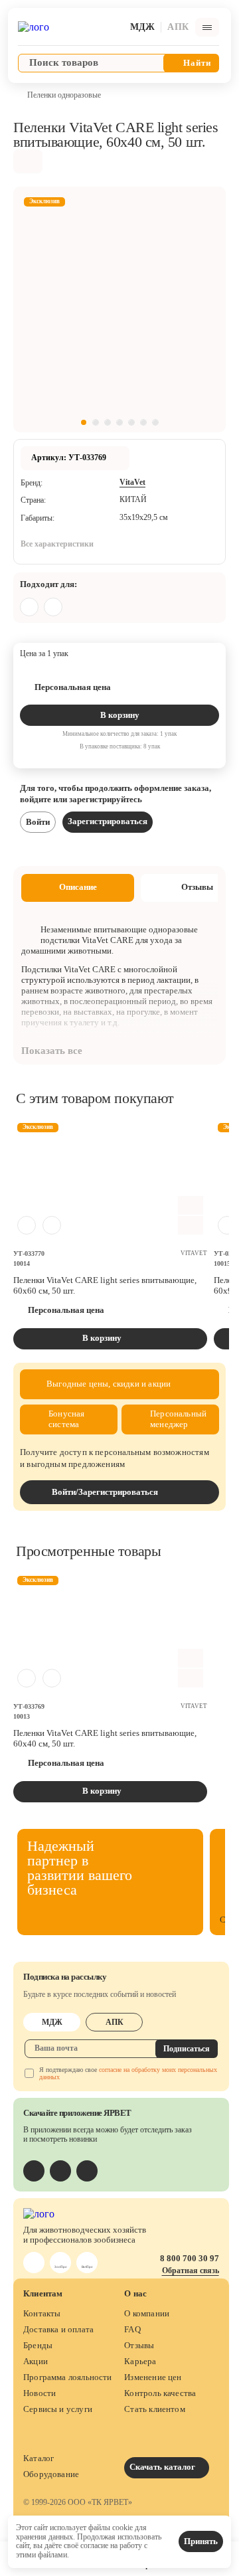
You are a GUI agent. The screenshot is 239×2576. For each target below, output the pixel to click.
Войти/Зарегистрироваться (105, 1492)
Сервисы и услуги (58, 2409)
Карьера (140, 2361)
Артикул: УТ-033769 (69, 458)
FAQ (132, 2329)
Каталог (39, 2458)
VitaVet (132, 482)
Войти (38, 822)
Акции (36, 2361)
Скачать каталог (163, 2467)
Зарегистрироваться (108, 821)
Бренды (38, 2345)
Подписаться (187, 2049)
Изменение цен (153, 2377)
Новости (40, 2393)
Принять (201, 2541)
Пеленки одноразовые (64, 95)
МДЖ (52, 2022)
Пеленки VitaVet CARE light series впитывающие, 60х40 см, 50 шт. (105, 1738)
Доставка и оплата (58, 2329)
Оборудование (51, 2474)
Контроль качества (160, 2393)
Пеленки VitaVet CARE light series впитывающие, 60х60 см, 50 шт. (105, 1285)
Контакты (42, 2313)
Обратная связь (191, 2271)
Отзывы (139, 2345)
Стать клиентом (155, 2409)
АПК (115, 2022)
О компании (147, 2313)
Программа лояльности (68, 2377)
